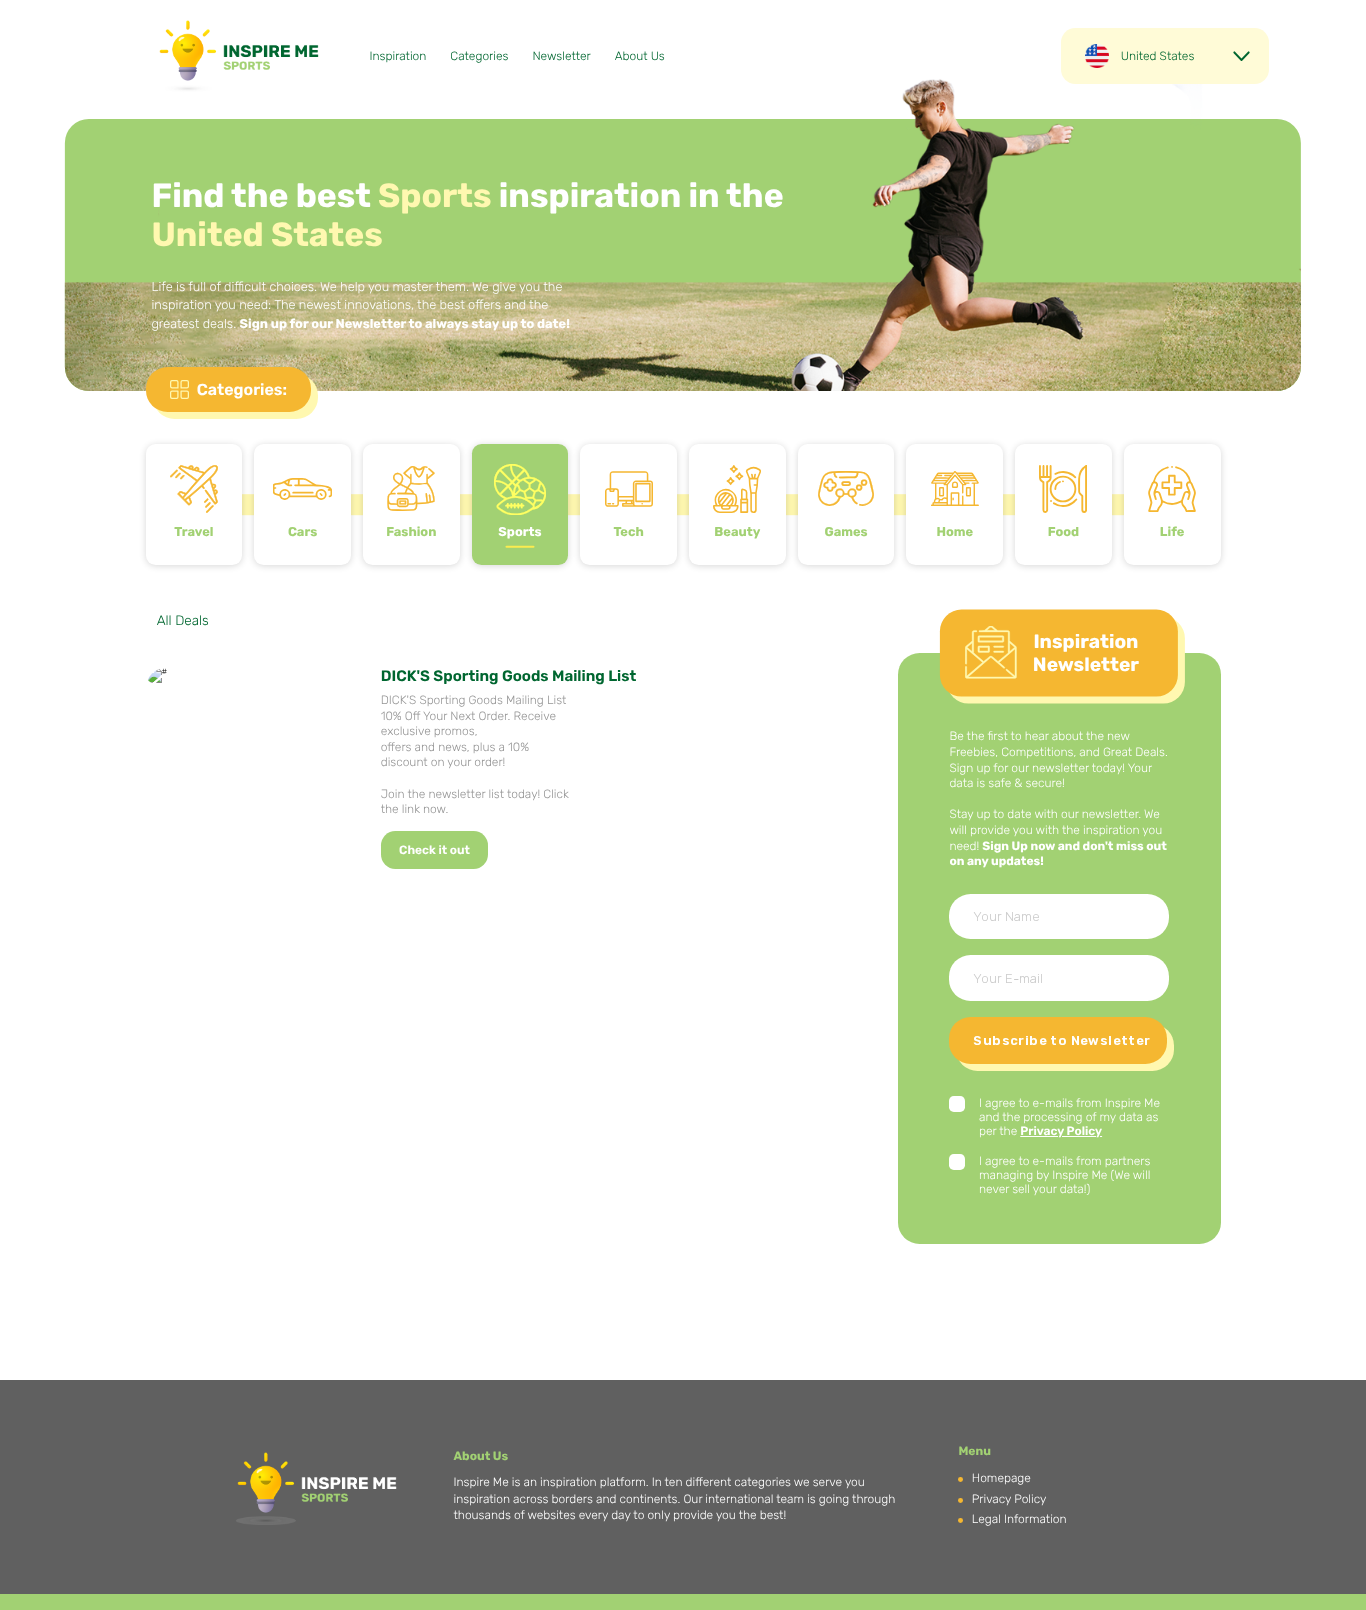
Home (954, 532)
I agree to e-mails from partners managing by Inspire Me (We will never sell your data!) (1064, 1175)
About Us (640, 56)
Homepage (1001, 1478)
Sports (519, 532)
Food (1064, 532)
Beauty (737, 532)
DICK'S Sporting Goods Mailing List (509, 676)
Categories (479, 56)
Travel (193, 532)
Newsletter (561, 56)
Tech (628, 532)
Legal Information (1019, 1519)
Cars (302, 532)
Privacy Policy (1061, 1131)
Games (845, 532)
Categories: (242, 389)
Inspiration (398, 56)
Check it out (434, 850)
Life (1172, 532)
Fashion (411, 532)
